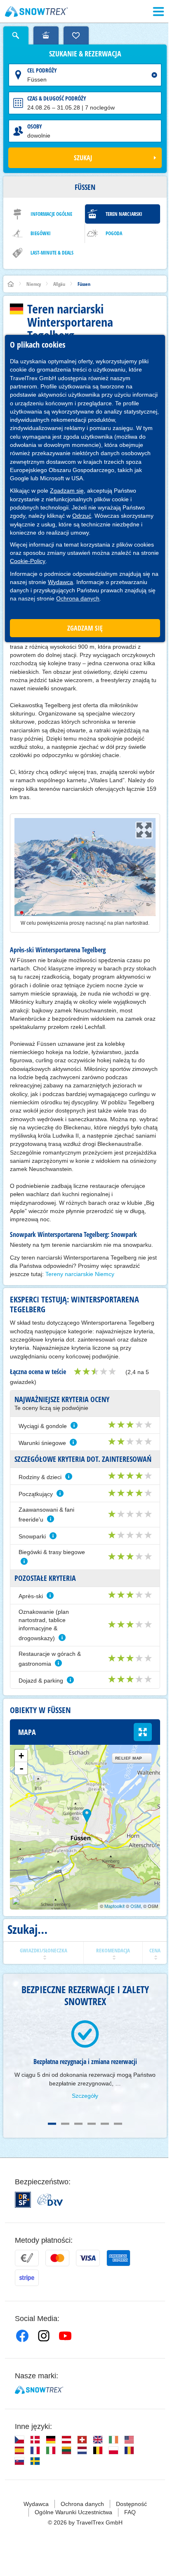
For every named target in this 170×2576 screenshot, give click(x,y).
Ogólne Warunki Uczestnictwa (73, 2512)
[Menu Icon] (158, 12)
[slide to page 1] (52, 2124)
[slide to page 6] (118, 2124)
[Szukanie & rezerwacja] (16, 35)
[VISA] (88, 2258)
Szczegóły (85, 2096)
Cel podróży (42, 70)
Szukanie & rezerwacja (85, 54)
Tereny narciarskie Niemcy (80, 1274)
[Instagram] (44, 2336)
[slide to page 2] (65, 2124)
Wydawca (60, 582)
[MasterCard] (57, 2258)
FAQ (130, 2512)
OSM (136, 1906)
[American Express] (118, 2258)
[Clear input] (154, 75)
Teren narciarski (124, 214)
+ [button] (21, 1756)
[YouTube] (65, 2336)
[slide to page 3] (78, 2124)
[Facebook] (22, 2336)
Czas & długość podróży (57, 98)
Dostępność (131, 2504)
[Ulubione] (76, 35)
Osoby (35, 126)
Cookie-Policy (28, 561)
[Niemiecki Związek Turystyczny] (50, 2200)
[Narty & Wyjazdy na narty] (37, 12)
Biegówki (41, 233)
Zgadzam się (67, 491)
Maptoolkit (115, 1906)
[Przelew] (27, 2258)
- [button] (21, 1768)
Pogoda (114, 233)
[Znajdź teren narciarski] (46, 35)
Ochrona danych (78, 598)
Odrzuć (82, 516)
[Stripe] (27, 2278)
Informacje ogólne (51, 214)
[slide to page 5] (105, 2124)
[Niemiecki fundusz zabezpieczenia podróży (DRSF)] (23, 2200)
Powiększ (143, 1732)
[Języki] (19, 2440)
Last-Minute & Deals (52, 253)
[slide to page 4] (92, 2124)
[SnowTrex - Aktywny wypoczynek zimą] (39, 2390)
